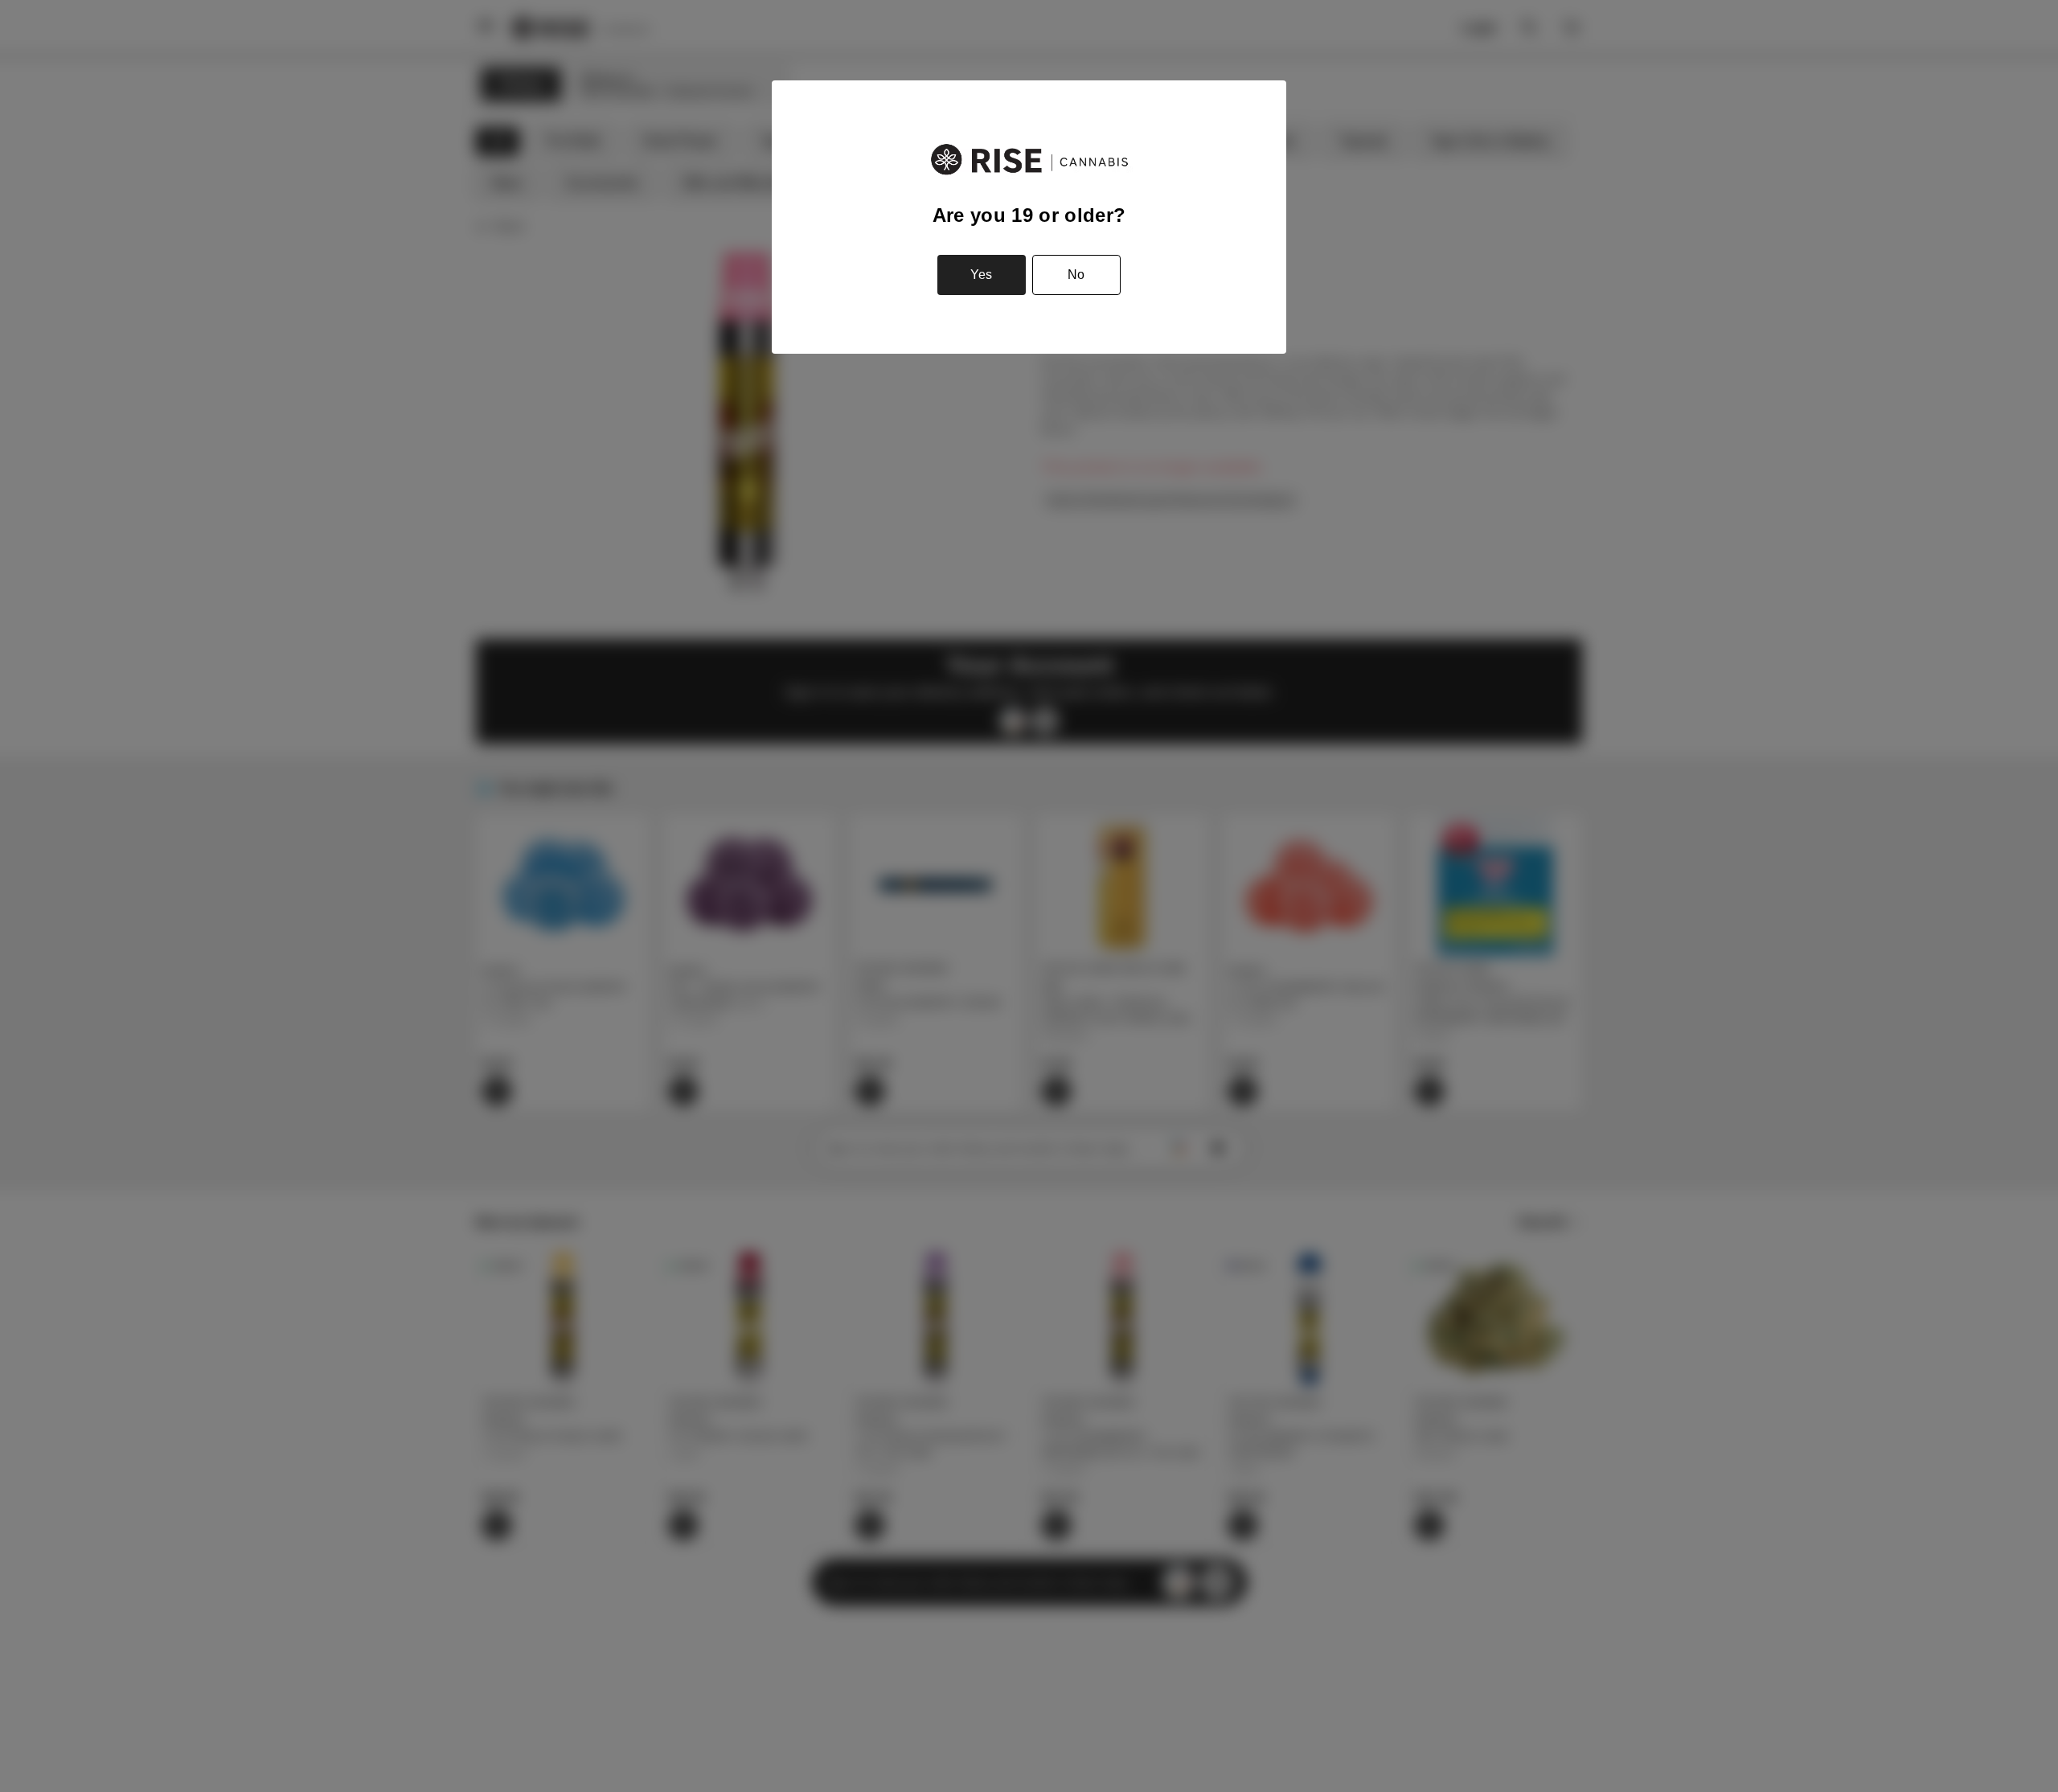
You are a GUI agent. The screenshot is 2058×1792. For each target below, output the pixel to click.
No (1076, 275)
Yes (981, 275)
